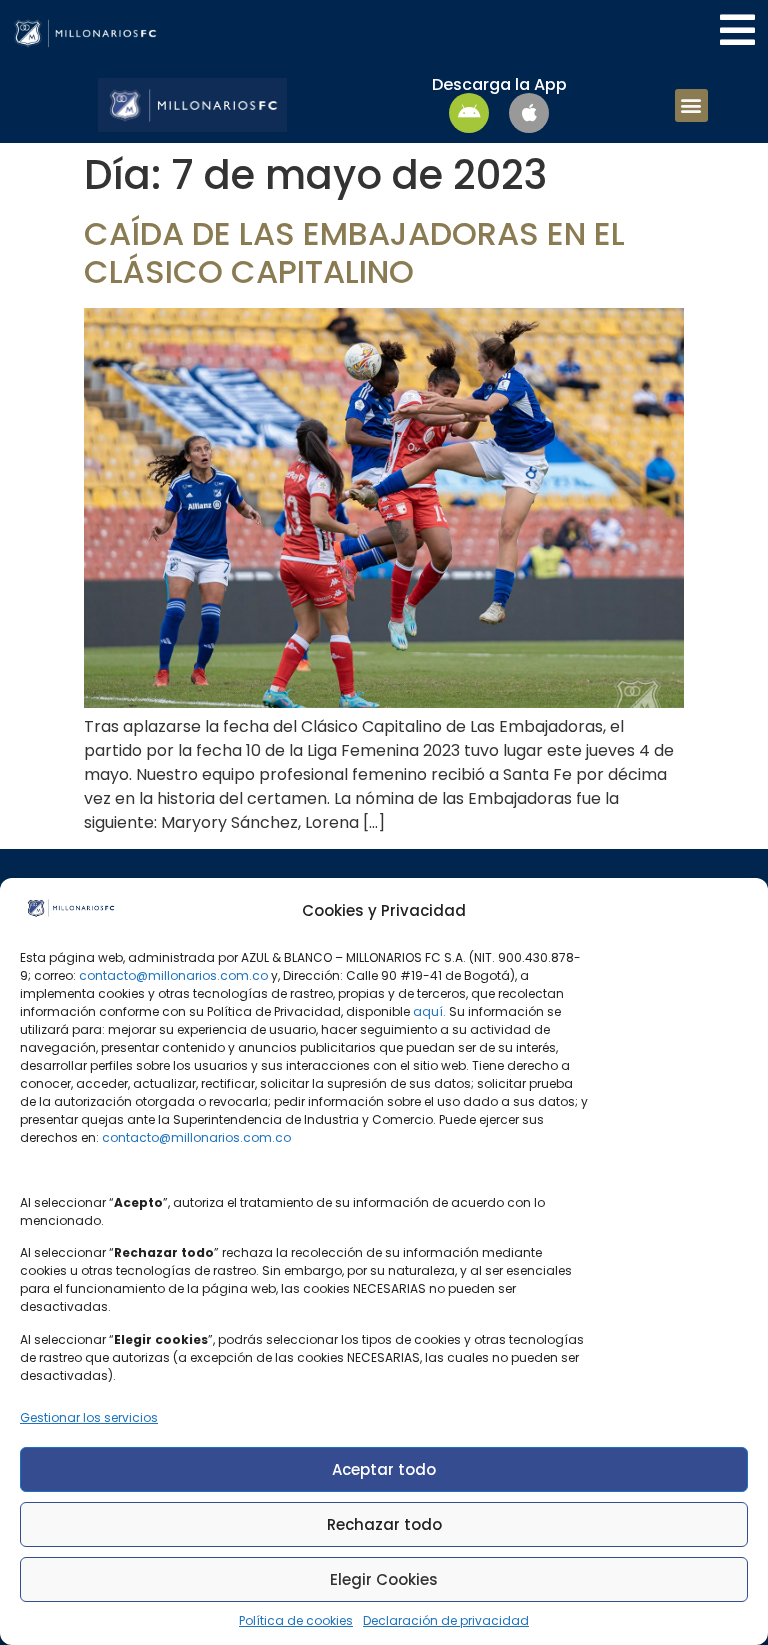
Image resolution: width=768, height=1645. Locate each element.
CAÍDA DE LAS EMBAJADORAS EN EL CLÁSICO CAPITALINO (354, 252)
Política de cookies (296, 1620)
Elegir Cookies (384, 1579)
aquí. (429, 1011)
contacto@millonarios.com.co (173, 975)
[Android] (469, 113)
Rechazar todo (384, 1524)
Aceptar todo (384, 1469)
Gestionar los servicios (89, 1417)
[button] (691, 105)
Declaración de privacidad (446, 1620)
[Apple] (529, 113)
